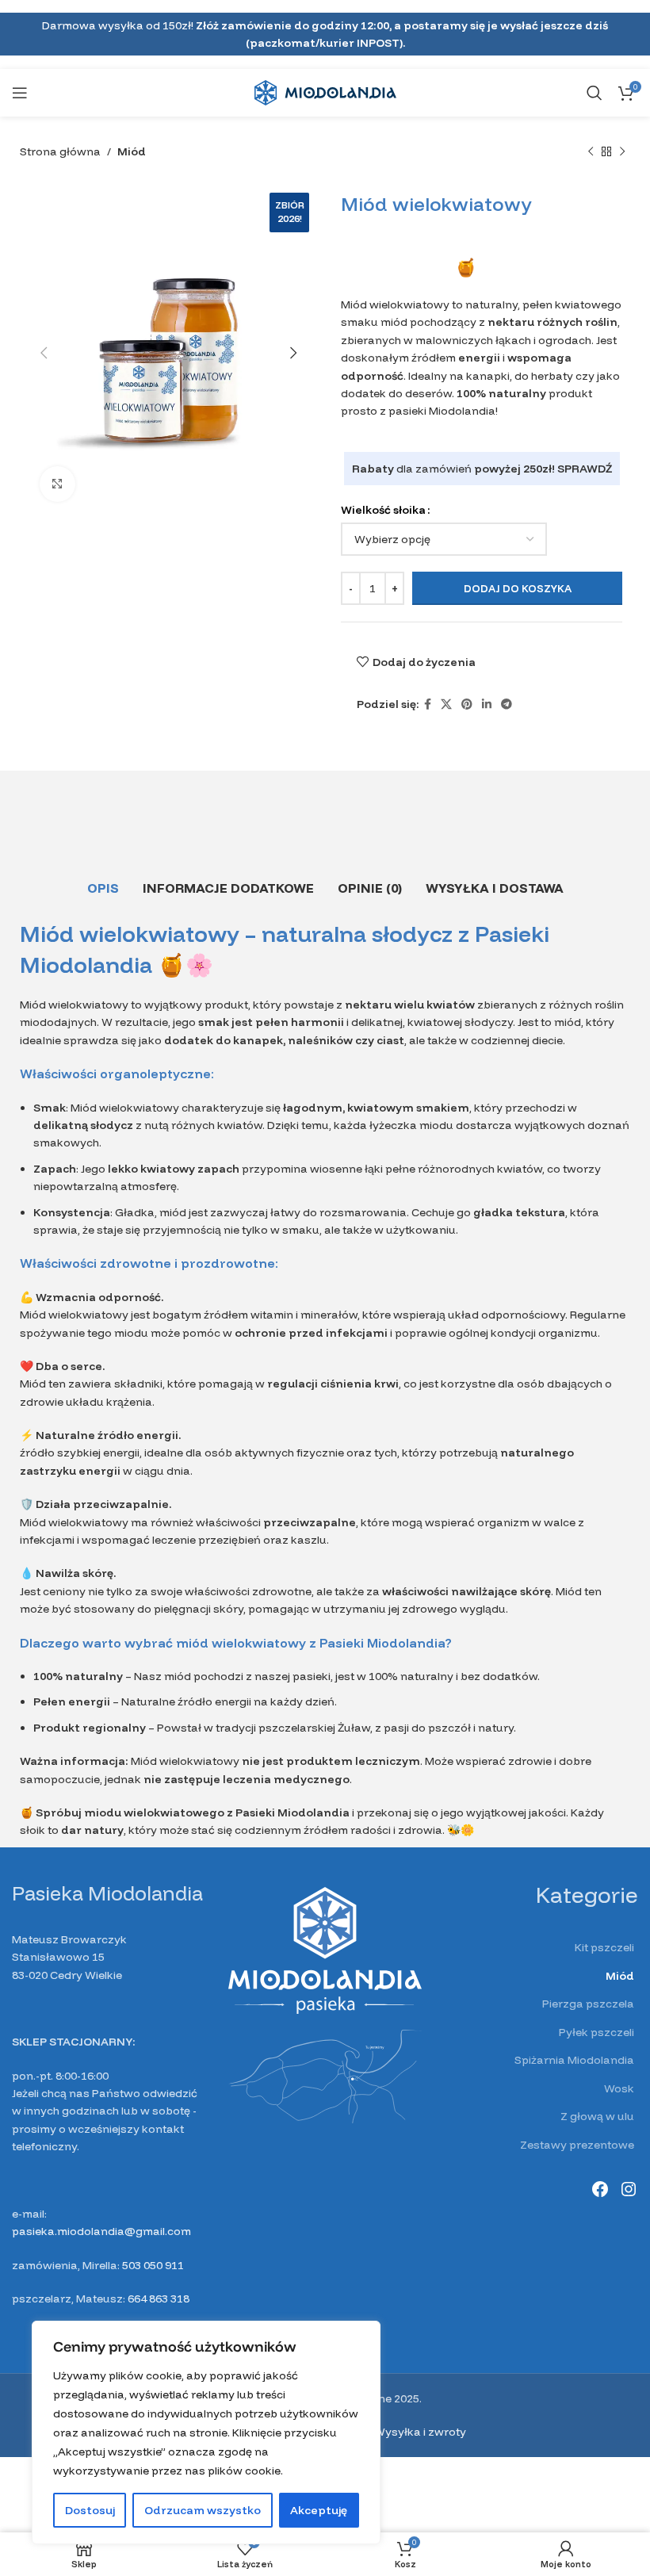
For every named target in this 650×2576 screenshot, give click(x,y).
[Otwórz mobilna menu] (20, 93)
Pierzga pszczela (588, 2004)
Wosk (619, 2088)
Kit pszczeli (604, 1947)
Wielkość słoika (383, 510)
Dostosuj (90, 2510)
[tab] (103, 888)
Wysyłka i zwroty (420, 2432)
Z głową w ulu (597, 2116)
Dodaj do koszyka (518, 588)
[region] (206, 2432)
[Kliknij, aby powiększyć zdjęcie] (57, 484)
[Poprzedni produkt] (591, 152)
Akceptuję (319, 2510)
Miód (132, 151)
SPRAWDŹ (585, 469)
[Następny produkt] (622, 152)
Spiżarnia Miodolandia (574, 2060)
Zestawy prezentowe (577, 2145)
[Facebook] (600, 2189)
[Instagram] (629, 2189)
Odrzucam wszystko (203, 2510)
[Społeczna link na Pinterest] (467, 704)
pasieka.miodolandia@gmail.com (101, 2231)
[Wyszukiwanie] (595, 93)
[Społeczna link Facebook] (428, 704)
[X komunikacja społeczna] (446, 704)
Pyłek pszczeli (596, 2032)
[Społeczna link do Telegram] (507, 704)
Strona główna (60, 151)
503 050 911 (153, 2265)
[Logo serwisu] (325, 92)
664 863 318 (159, 2298)
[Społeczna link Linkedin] (487, 704)
